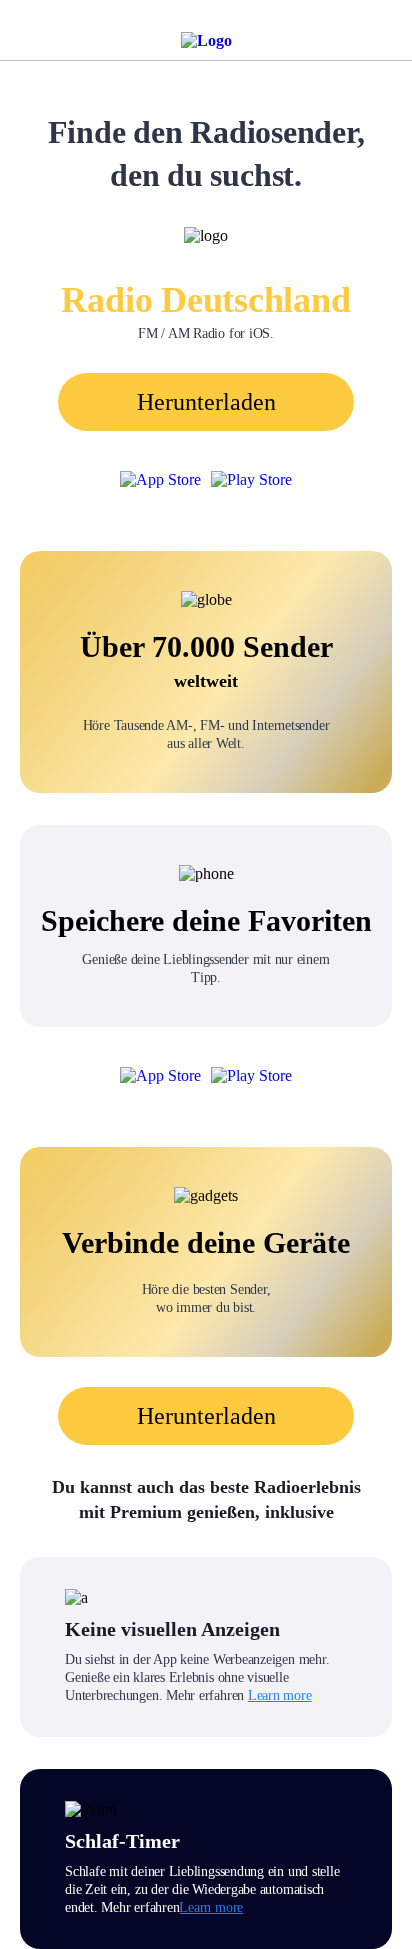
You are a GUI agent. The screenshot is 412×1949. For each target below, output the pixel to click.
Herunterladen (206, 402)
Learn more (280, 1695)
